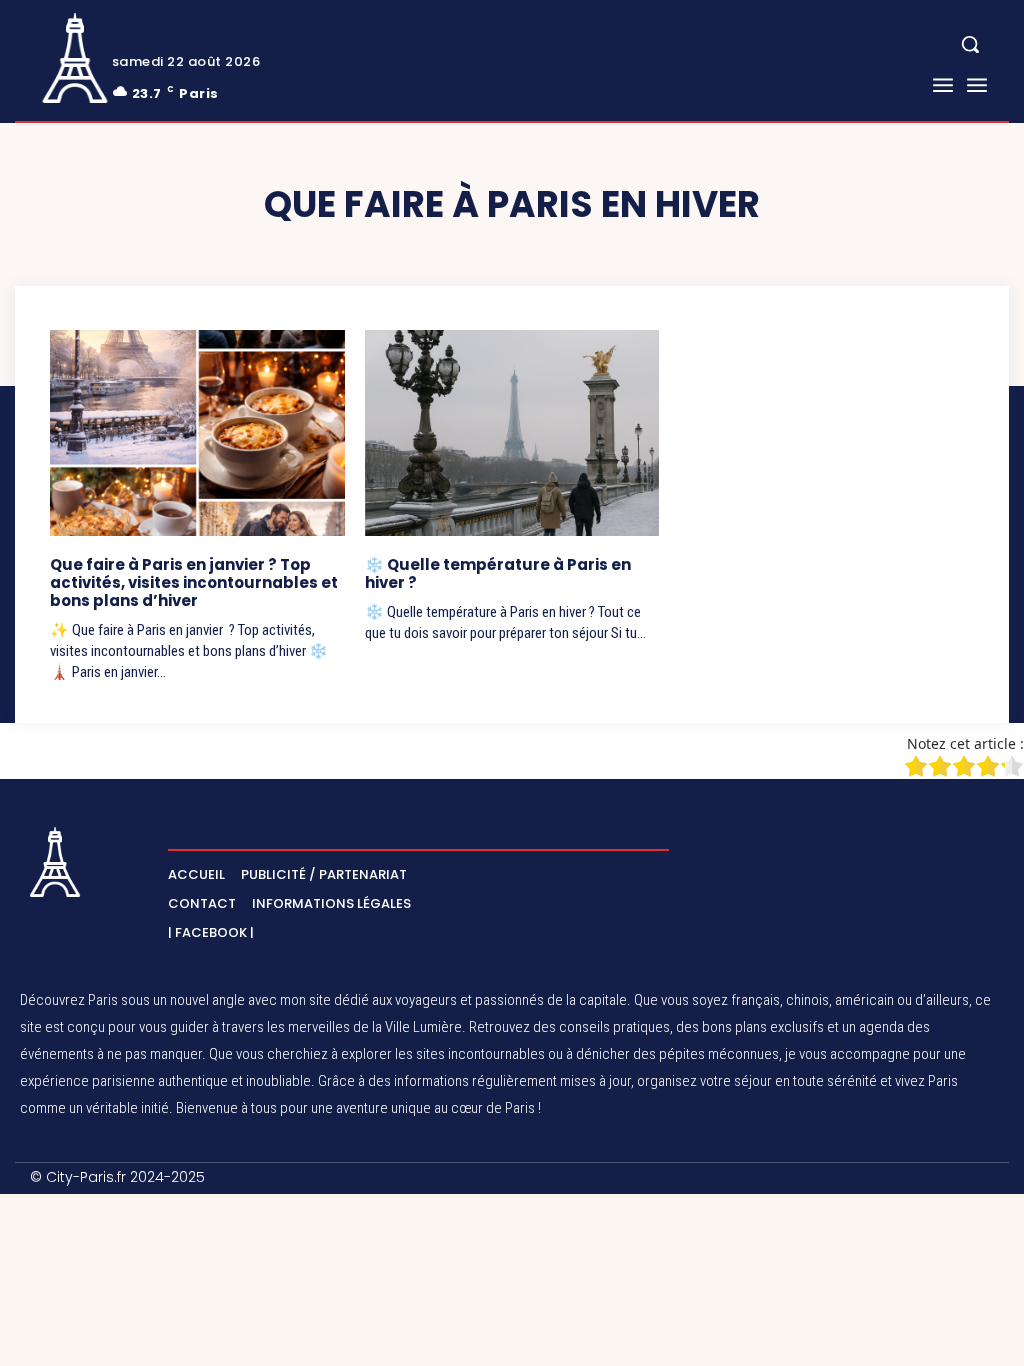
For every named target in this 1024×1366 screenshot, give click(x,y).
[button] (970, 44)
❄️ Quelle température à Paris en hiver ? (498, 573)
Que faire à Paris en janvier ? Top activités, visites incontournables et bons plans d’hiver (194, 582)
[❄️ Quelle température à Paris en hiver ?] (512, 433)
